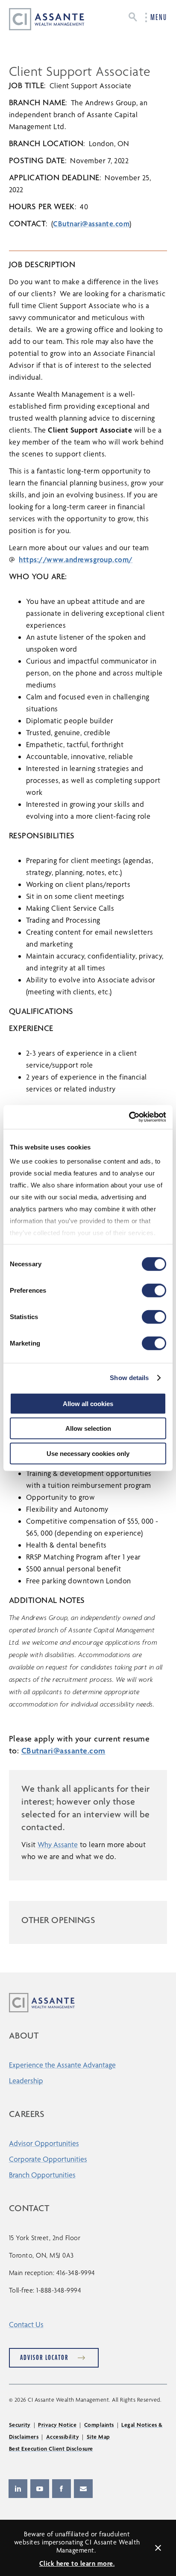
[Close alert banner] (158, 2548)
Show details (129, 1378)
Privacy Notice (57, 2425)
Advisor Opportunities (44, 2143)
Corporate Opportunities (48, 2159)
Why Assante (58, 1844)
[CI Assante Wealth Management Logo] (40, 19)
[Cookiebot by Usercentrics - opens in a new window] (129, 1117)
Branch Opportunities (42, 2175)
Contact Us (26, 2324)
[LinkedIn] (18, 2489)
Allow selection (88, 1428)
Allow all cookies (88, 1403)
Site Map (98, 2437)
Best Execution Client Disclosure (51, 2449)
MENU (159, 17)
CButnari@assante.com (91, 224)
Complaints (99, 2425)
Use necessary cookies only (88, 1453)
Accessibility (63, 2437)
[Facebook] (62, 2489)
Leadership (26, 2081)
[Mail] (83, 2489)
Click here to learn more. (77, 2563)
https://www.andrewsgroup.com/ (76, 559)
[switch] (154, 1290)
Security (20, 2425)
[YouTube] (40, 2489)
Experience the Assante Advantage (62, 2065)
